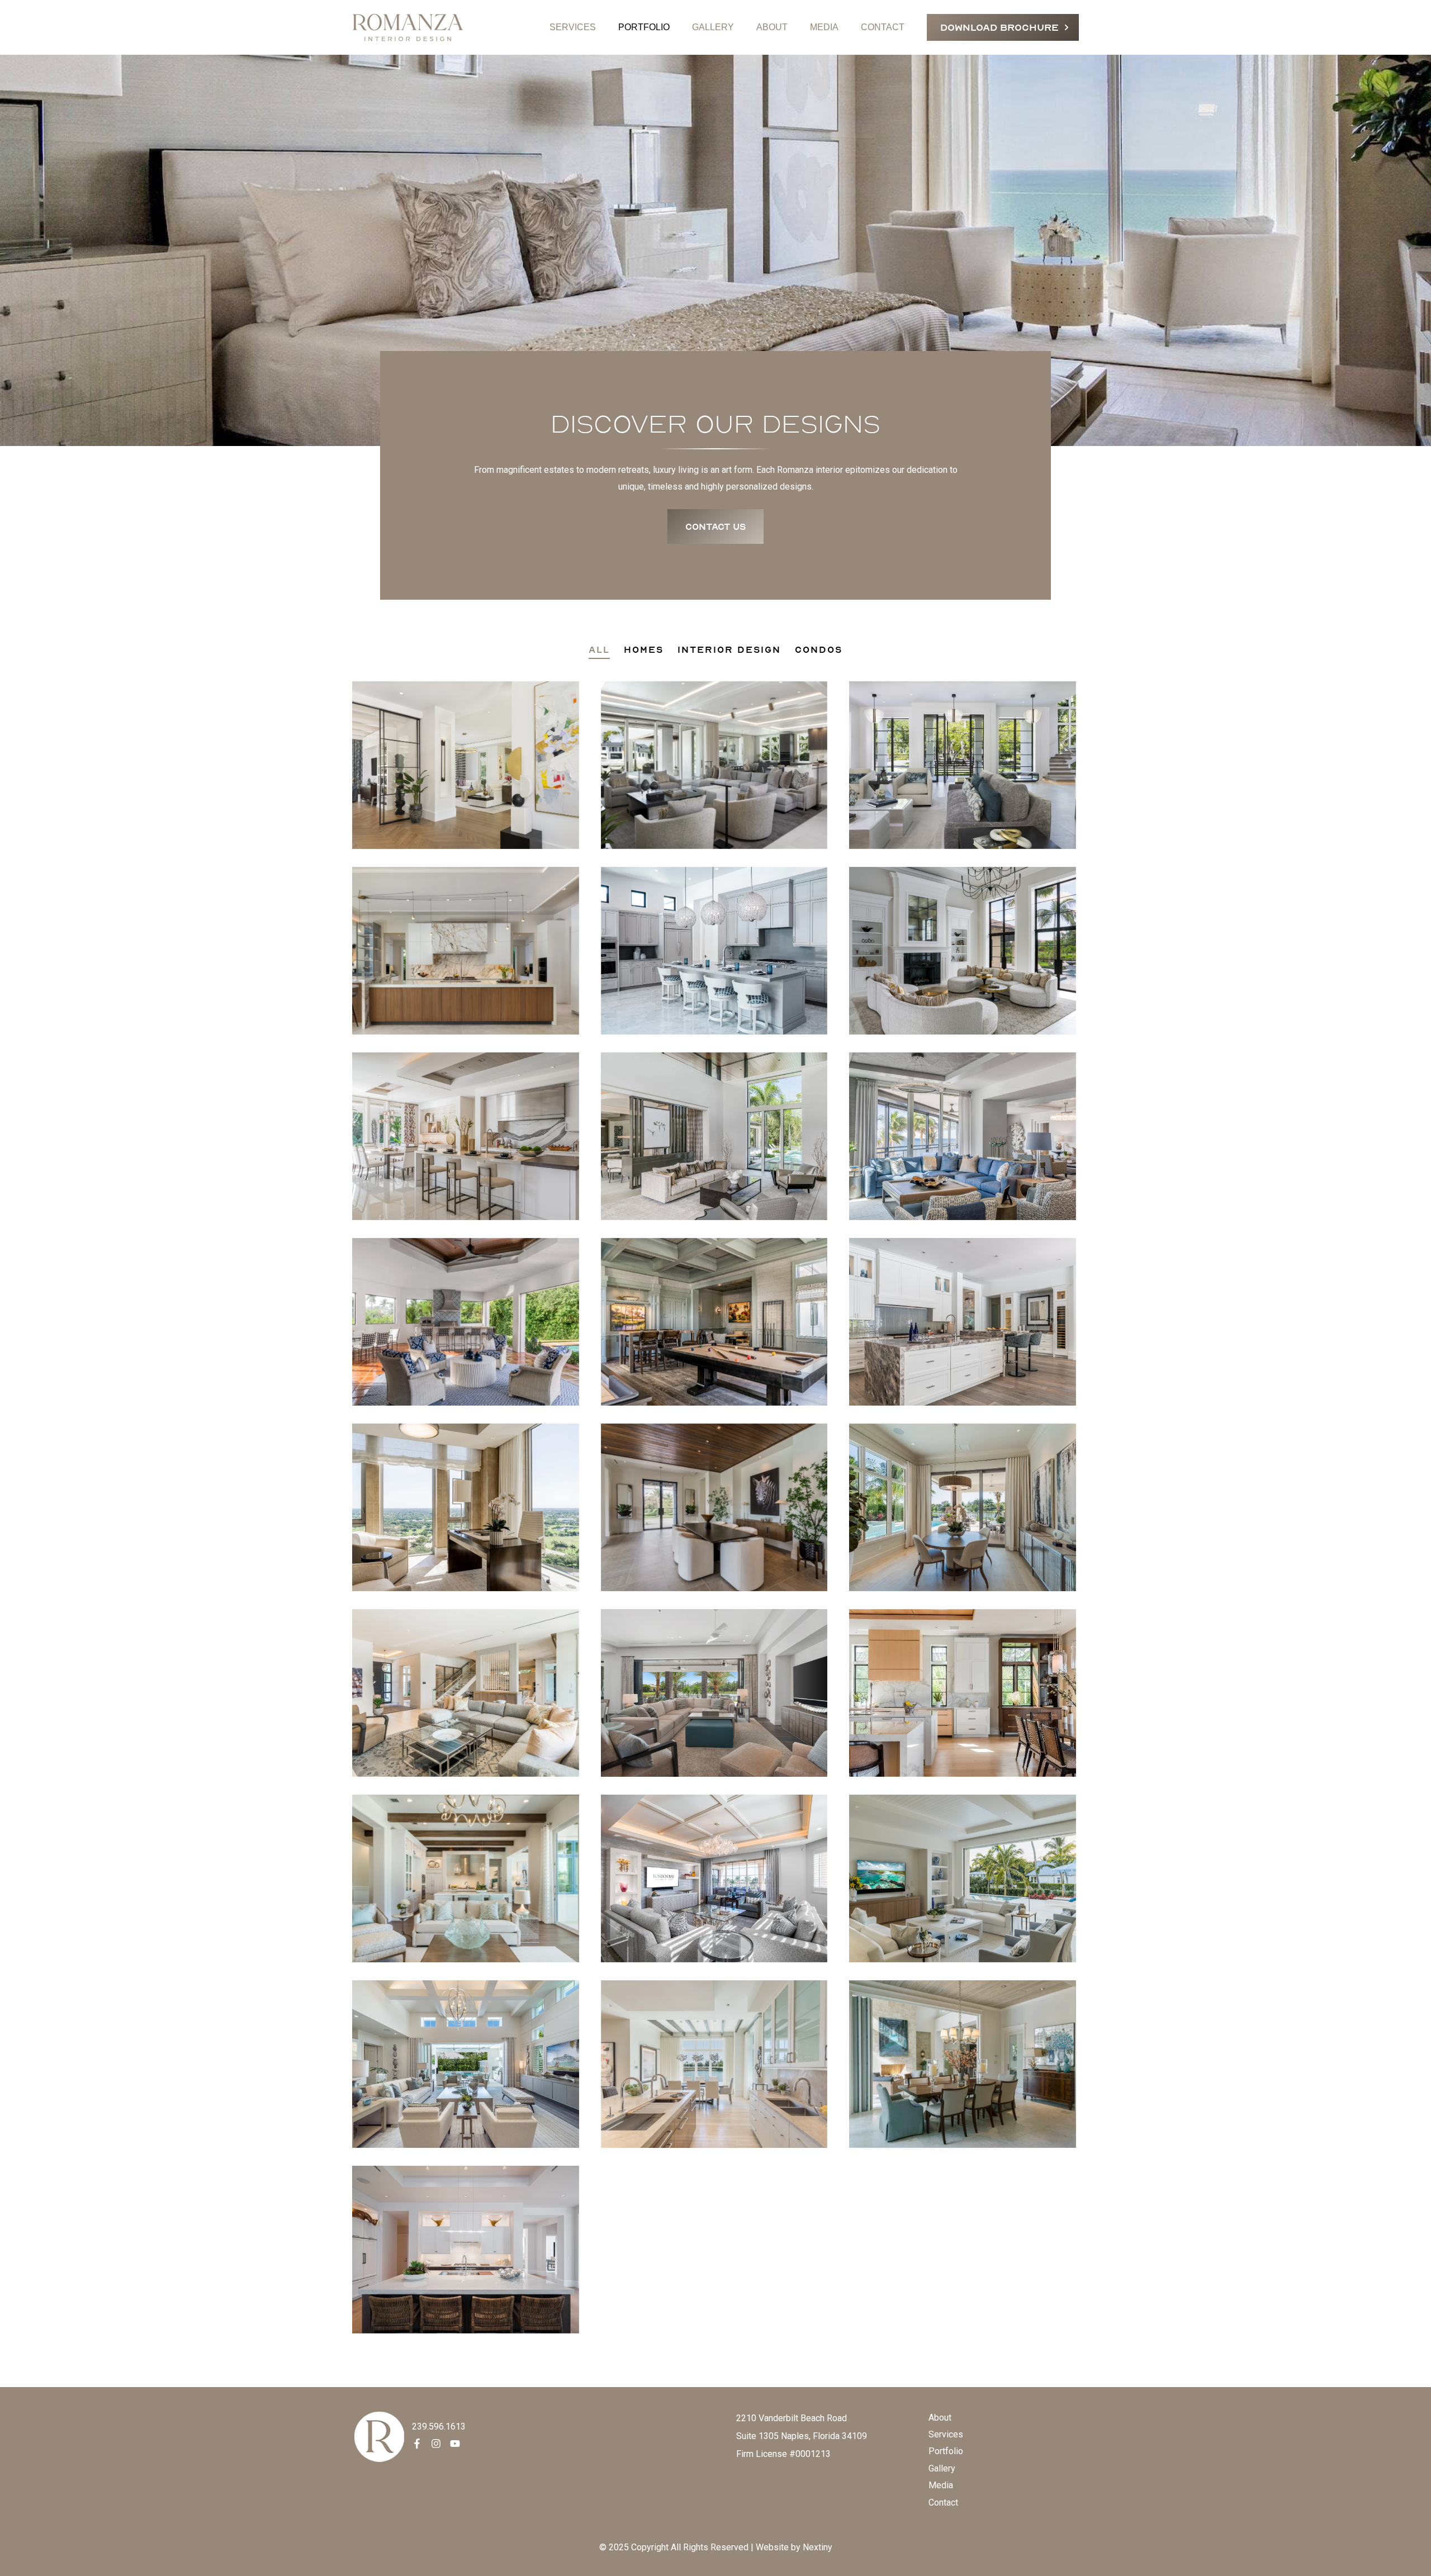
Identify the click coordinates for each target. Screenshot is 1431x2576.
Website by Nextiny (794, 2547)
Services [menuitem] (946, 2434)
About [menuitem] (940, 2418)
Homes (644, 649)
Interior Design (729, 649)
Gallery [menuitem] (942, 2468)
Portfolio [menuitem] (946, 2451)
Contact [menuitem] (943, 2503)
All (599, 649)
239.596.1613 (439, 2426)
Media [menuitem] (941, 2485)
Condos (819, 649)
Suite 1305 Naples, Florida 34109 (802, 2436)
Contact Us (715, 526)
